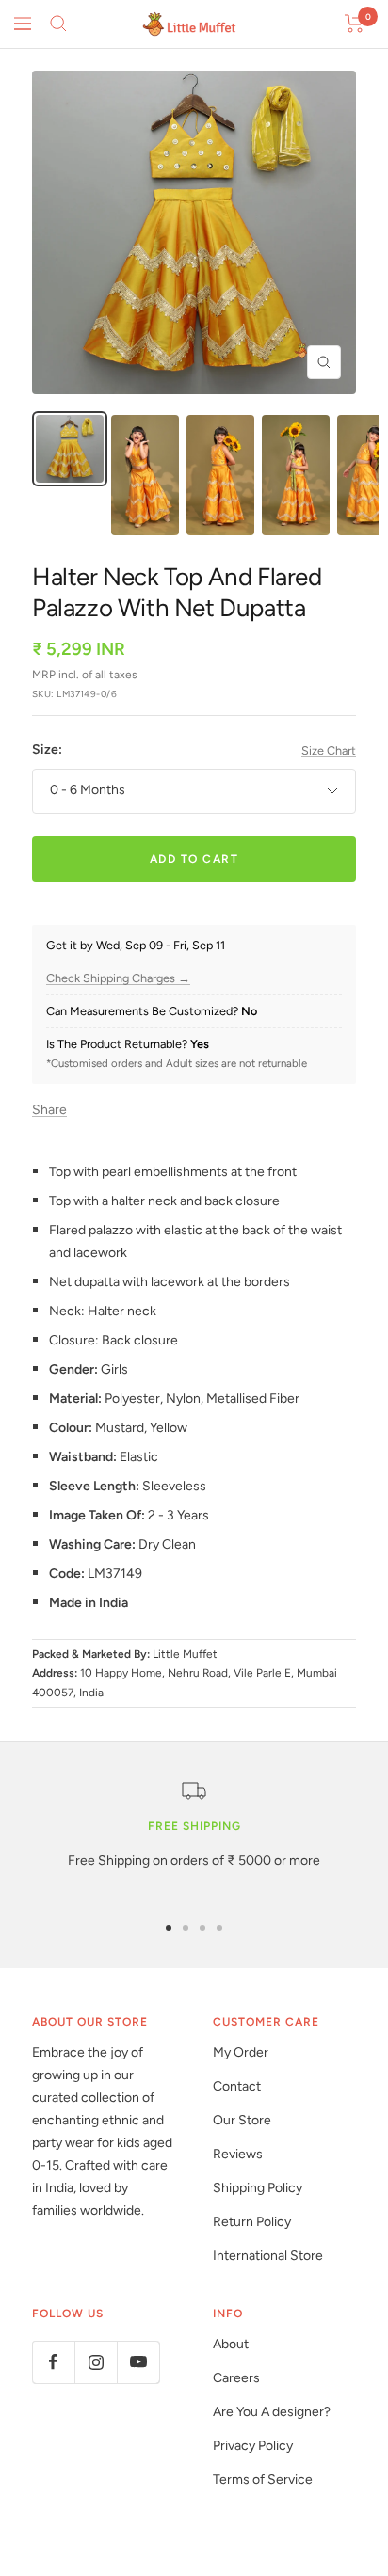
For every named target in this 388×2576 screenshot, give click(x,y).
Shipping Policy (258, 2188)
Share (49, 1110)
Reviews (238, 2154)
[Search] (58, 24)
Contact (237, 2086)
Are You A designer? (272, 2412)
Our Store (242, 2120)
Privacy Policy (253, 2446)
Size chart (329, 750)
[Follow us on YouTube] (138, 2362)
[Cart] (355, 24)
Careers (236, 2378)
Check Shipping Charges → (118, 978)
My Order (241, 2052)
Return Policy (252, 2222)
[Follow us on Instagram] (96, 2362)
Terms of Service (263, 2480)
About (231, 2344)
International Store (268, 2256)
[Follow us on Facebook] (53, 2362)
